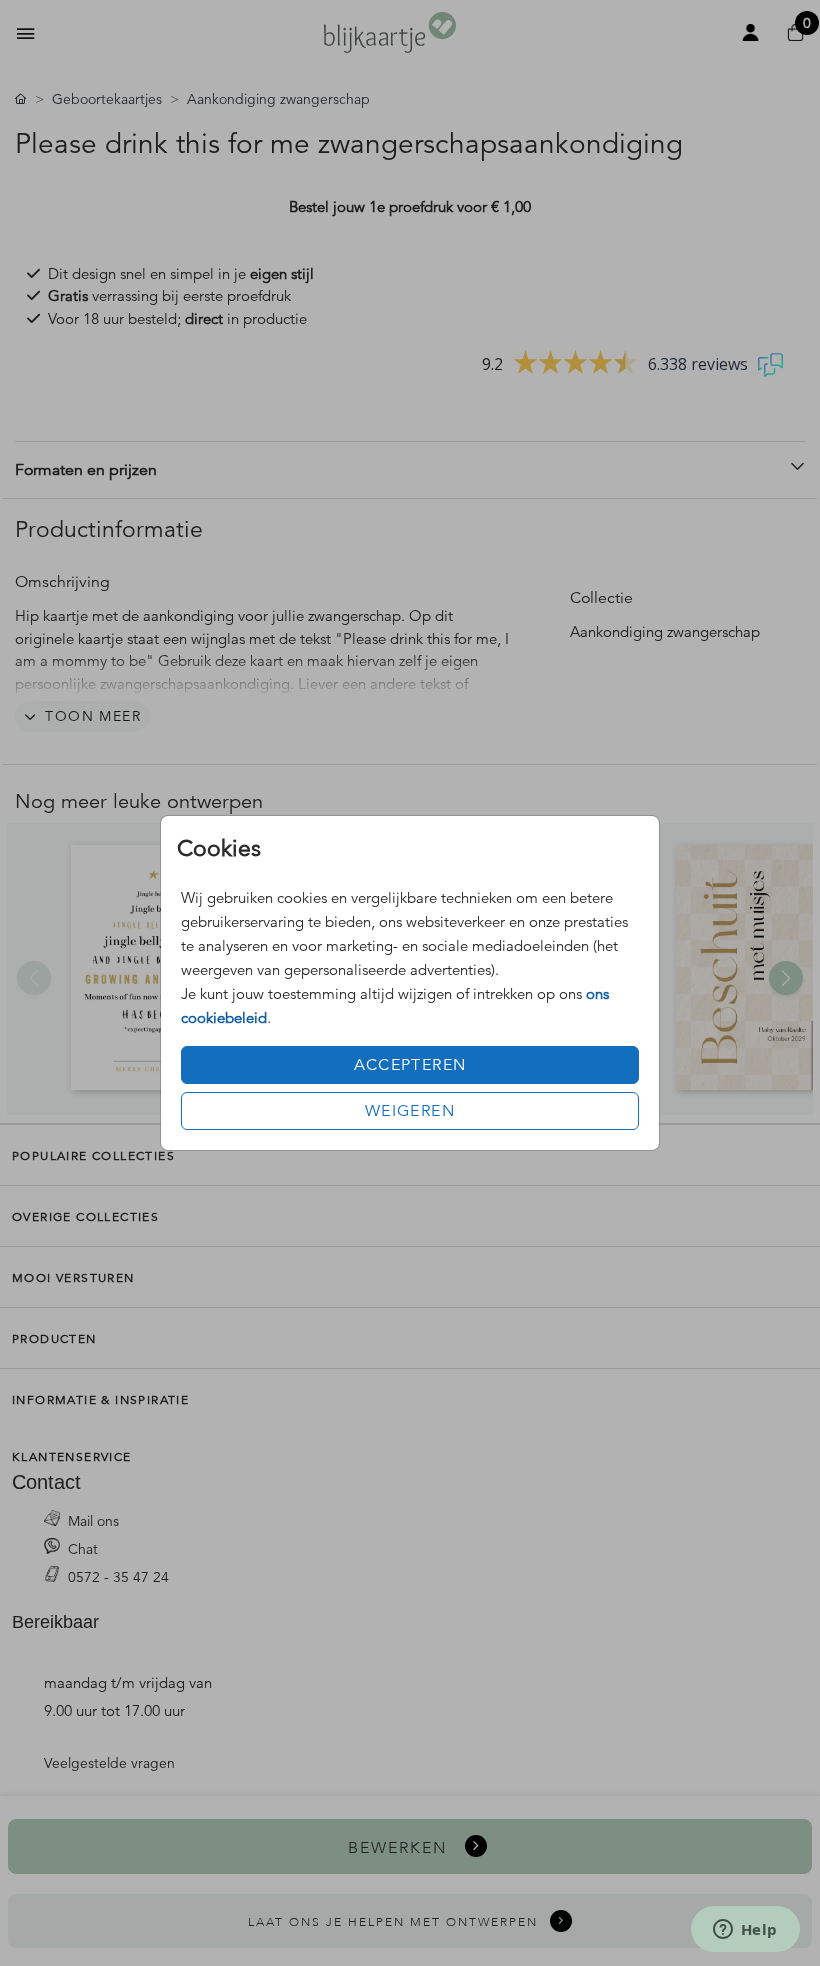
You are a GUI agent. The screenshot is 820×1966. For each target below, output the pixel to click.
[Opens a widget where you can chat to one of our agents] (745, 1931)
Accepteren (410, 1065)
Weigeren (410, 1111)
